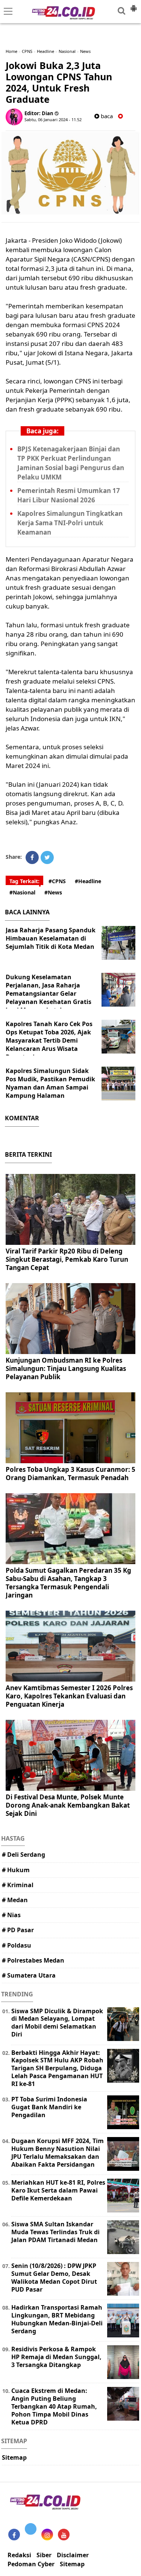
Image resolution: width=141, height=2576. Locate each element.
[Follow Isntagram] (47, 2535)
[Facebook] (32, 857)
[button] (133, 5)
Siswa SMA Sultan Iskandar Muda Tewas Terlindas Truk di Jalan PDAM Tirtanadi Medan (55, 2232)
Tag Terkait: (24, 881)
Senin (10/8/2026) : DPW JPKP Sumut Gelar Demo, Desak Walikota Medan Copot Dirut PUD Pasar (54, 2277)
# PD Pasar (18, 1930)
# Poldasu (17, 1945)
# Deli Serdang (23, 1855)
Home (11, 51)
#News (53, 892)
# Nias (11, 1915)
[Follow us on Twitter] (31, 2529)
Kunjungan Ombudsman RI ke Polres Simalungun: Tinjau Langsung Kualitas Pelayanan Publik (66, 1368)
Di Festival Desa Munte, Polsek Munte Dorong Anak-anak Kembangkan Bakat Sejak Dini (68, 1805)
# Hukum (16, 1870)
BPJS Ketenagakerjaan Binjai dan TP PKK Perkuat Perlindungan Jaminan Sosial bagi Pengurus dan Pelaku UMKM (71, 463)
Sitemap (14, 2457)
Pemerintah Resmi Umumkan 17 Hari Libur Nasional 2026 (69, 495)
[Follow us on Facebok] (14, 2535)
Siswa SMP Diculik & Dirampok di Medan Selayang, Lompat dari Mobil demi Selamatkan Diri (57, 2023)
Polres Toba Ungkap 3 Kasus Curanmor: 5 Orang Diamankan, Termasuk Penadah (70, 1474)
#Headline (88, 881)
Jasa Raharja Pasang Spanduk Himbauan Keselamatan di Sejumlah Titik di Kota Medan (51, 938)
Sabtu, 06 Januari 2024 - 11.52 (53, 119)
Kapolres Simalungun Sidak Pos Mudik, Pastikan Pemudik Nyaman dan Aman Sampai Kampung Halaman (50, 1083)
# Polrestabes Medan (33, 1960)
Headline (45, 51)
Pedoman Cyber (31, 2564)
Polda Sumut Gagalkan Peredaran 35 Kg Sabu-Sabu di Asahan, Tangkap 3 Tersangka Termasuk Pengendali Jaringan (68, 1583)
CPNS (27, 51)
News (85, 51)
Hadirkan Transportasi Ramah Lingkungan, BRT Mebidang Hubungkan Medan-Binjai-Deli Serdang (57, 2319)
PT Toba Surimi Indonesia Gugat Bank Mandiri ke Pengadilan (49, 2107)
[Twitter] (47, 857)
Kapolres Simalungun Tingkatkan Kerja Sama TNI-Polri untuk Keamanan (70, 523)
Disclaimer (73, 2555)
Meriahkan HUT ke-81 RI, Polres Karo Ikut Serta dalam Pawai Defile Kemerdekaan (58, 2190)
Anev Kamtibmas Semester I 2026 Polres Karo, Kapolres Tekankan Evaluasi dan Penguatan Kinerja (69, 1696)
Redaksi (19, 2555)
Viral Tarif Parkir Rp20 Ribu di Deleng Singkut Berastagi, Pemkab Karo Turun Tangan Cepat (67, 1259)
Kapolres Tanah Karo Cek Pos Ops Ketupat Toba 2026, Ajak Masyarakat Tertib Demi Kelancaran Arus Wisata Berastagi (49, 1040)
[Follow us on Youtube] (64, 2535)
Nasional (67, 51)
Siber (44, 2555)
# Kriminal (18, 1885)
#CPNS (57, 881)
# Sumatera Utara (29, 1975)
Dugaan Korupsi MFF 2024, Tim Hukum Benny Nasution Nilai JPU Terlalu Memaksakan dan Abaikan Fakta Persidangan (58, 2152)
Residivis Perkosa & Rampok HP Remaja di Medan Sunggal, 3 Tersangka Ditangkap (56, 2357)
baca (106, 116)
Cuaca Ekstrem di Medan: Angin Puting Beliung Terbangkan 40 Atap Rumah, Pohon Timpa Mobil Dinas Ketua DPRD (54, 2406)
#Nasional (22, 892)
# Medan (15, 1900)
